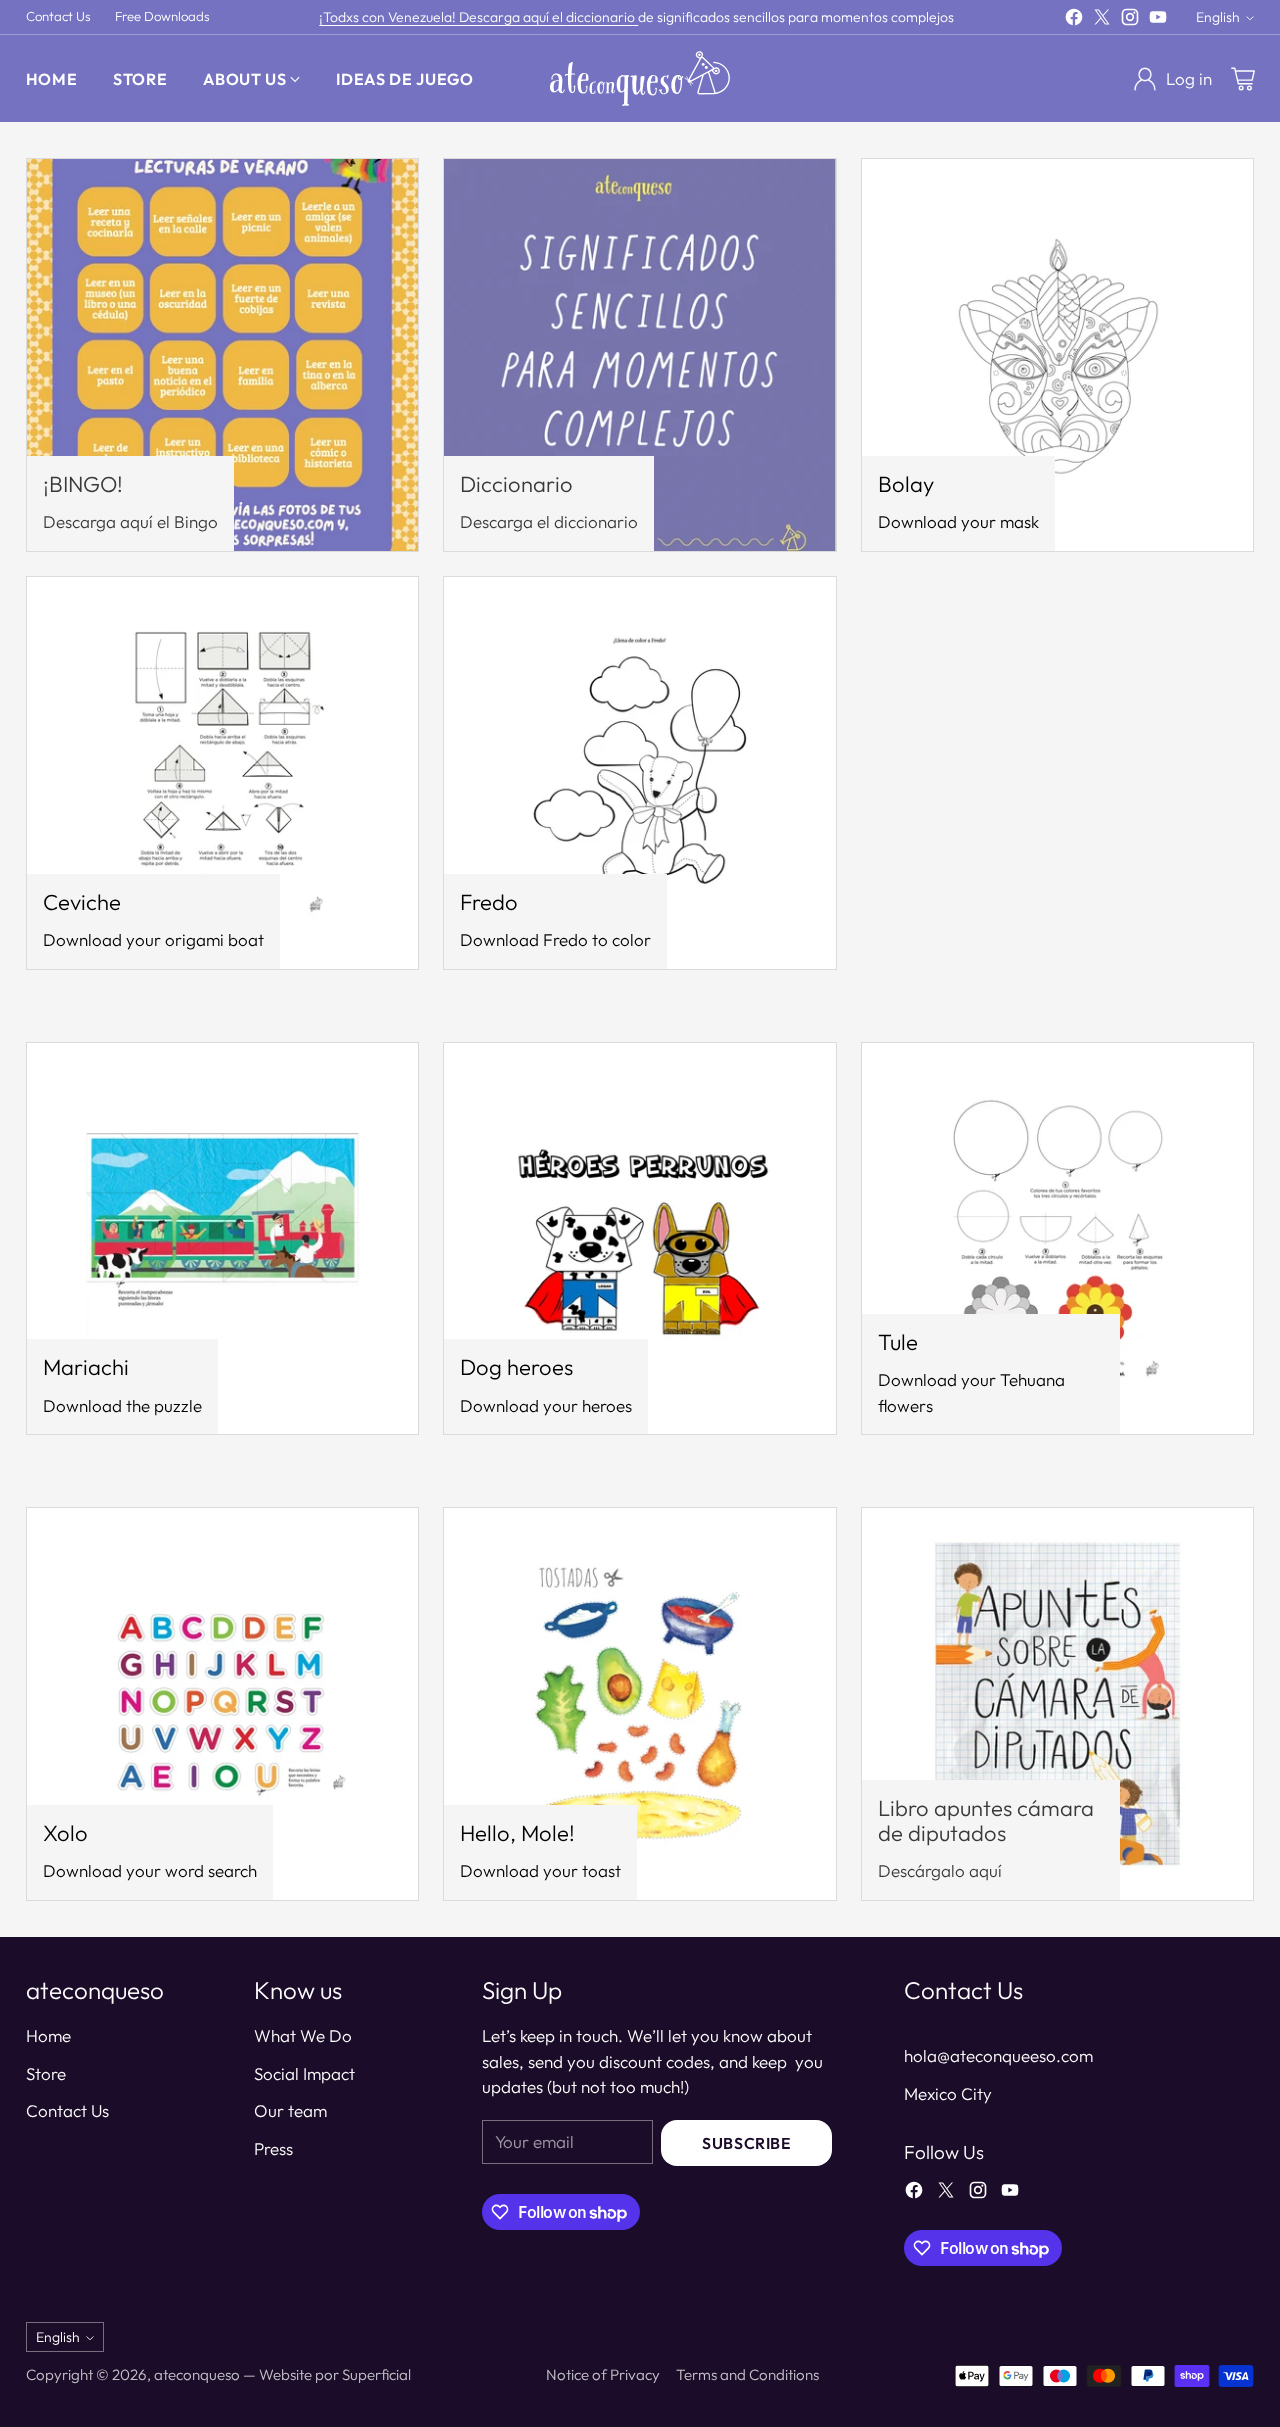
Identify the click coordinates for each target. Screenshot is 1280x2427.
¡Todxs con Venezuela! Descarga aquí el (442, 17)
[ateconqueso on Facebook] (1074, 20)
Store (46, 2073)
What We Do (303, 2035)
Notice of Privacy (603, 2374)
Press (273, 2148)
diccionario (602, 17)
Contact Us (67, 2110)
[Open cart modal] (1243, 79)
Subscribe (747, 2143)
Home (48, 2035)
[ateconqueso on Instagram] (1130, 20)
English (1218, 17)
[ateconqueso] (640, 78)
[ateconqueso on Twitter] (1102, 20)
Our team (290, 2110)
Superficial (376, 2374)
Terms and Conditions (747, 2374)
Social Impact (304, 2073)
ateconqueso (197, 2374)
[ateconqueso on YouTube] (1158, 20)
